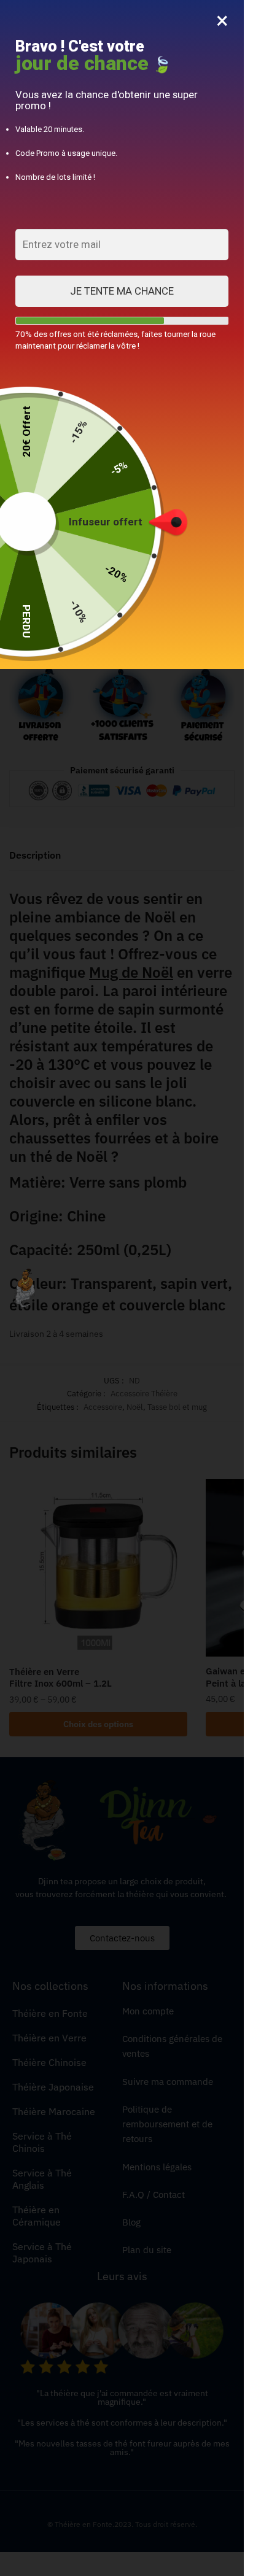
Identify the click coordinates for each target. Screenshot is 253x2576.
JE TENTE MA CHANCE (122, 291)
